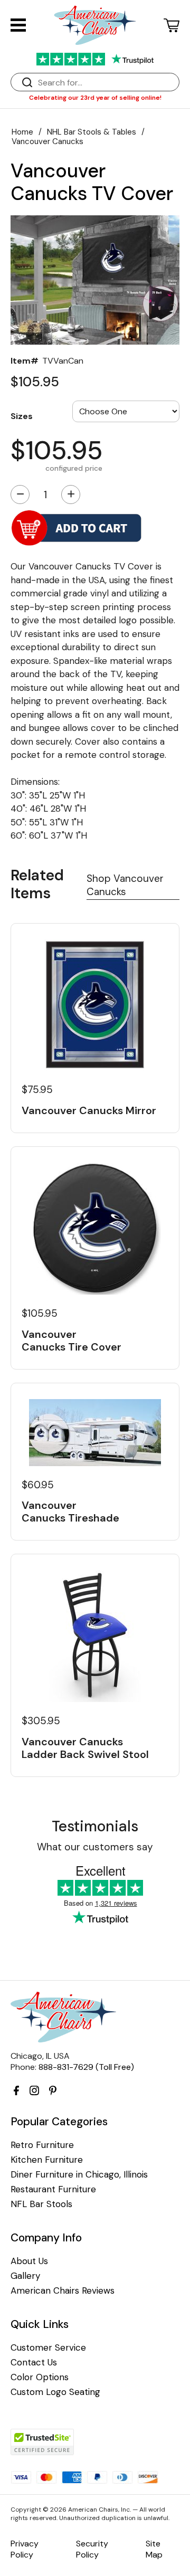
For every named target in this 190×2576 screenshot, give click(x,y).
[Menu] (18, 25)
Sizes (22, 416)
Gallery (25, 2276)
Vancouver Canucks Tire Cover (72, 1341)
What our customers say (95, 1847)
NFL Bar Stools (41, 2204)
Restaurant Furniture (53, 2189)
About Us (29, 2261)
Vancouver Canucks (47, 141)
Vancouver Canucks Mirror (89, 1110)
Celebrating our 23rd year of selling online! (95, 98)
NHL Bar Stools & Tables (92, 132)
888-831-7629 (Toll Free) (86, 2067)
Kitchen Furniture (47, 2160)
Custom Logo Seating (55, 2392)
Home (22, 132)
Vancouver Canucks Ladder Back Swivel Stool (85, 1748)
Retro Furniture (42, 2145)
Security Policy (92, 2549)
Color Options (40, 2377)
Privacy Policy (25, 2549)
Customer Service (48, 2348)
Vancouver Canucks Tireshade (70, 1512)
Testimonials (95, 1826)
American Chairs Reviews (63, 2291)
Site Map (154, 2549)
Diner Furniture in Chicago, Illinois (79, 2175)
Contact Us (34, 2363)
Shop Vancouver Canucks (125, 885)
